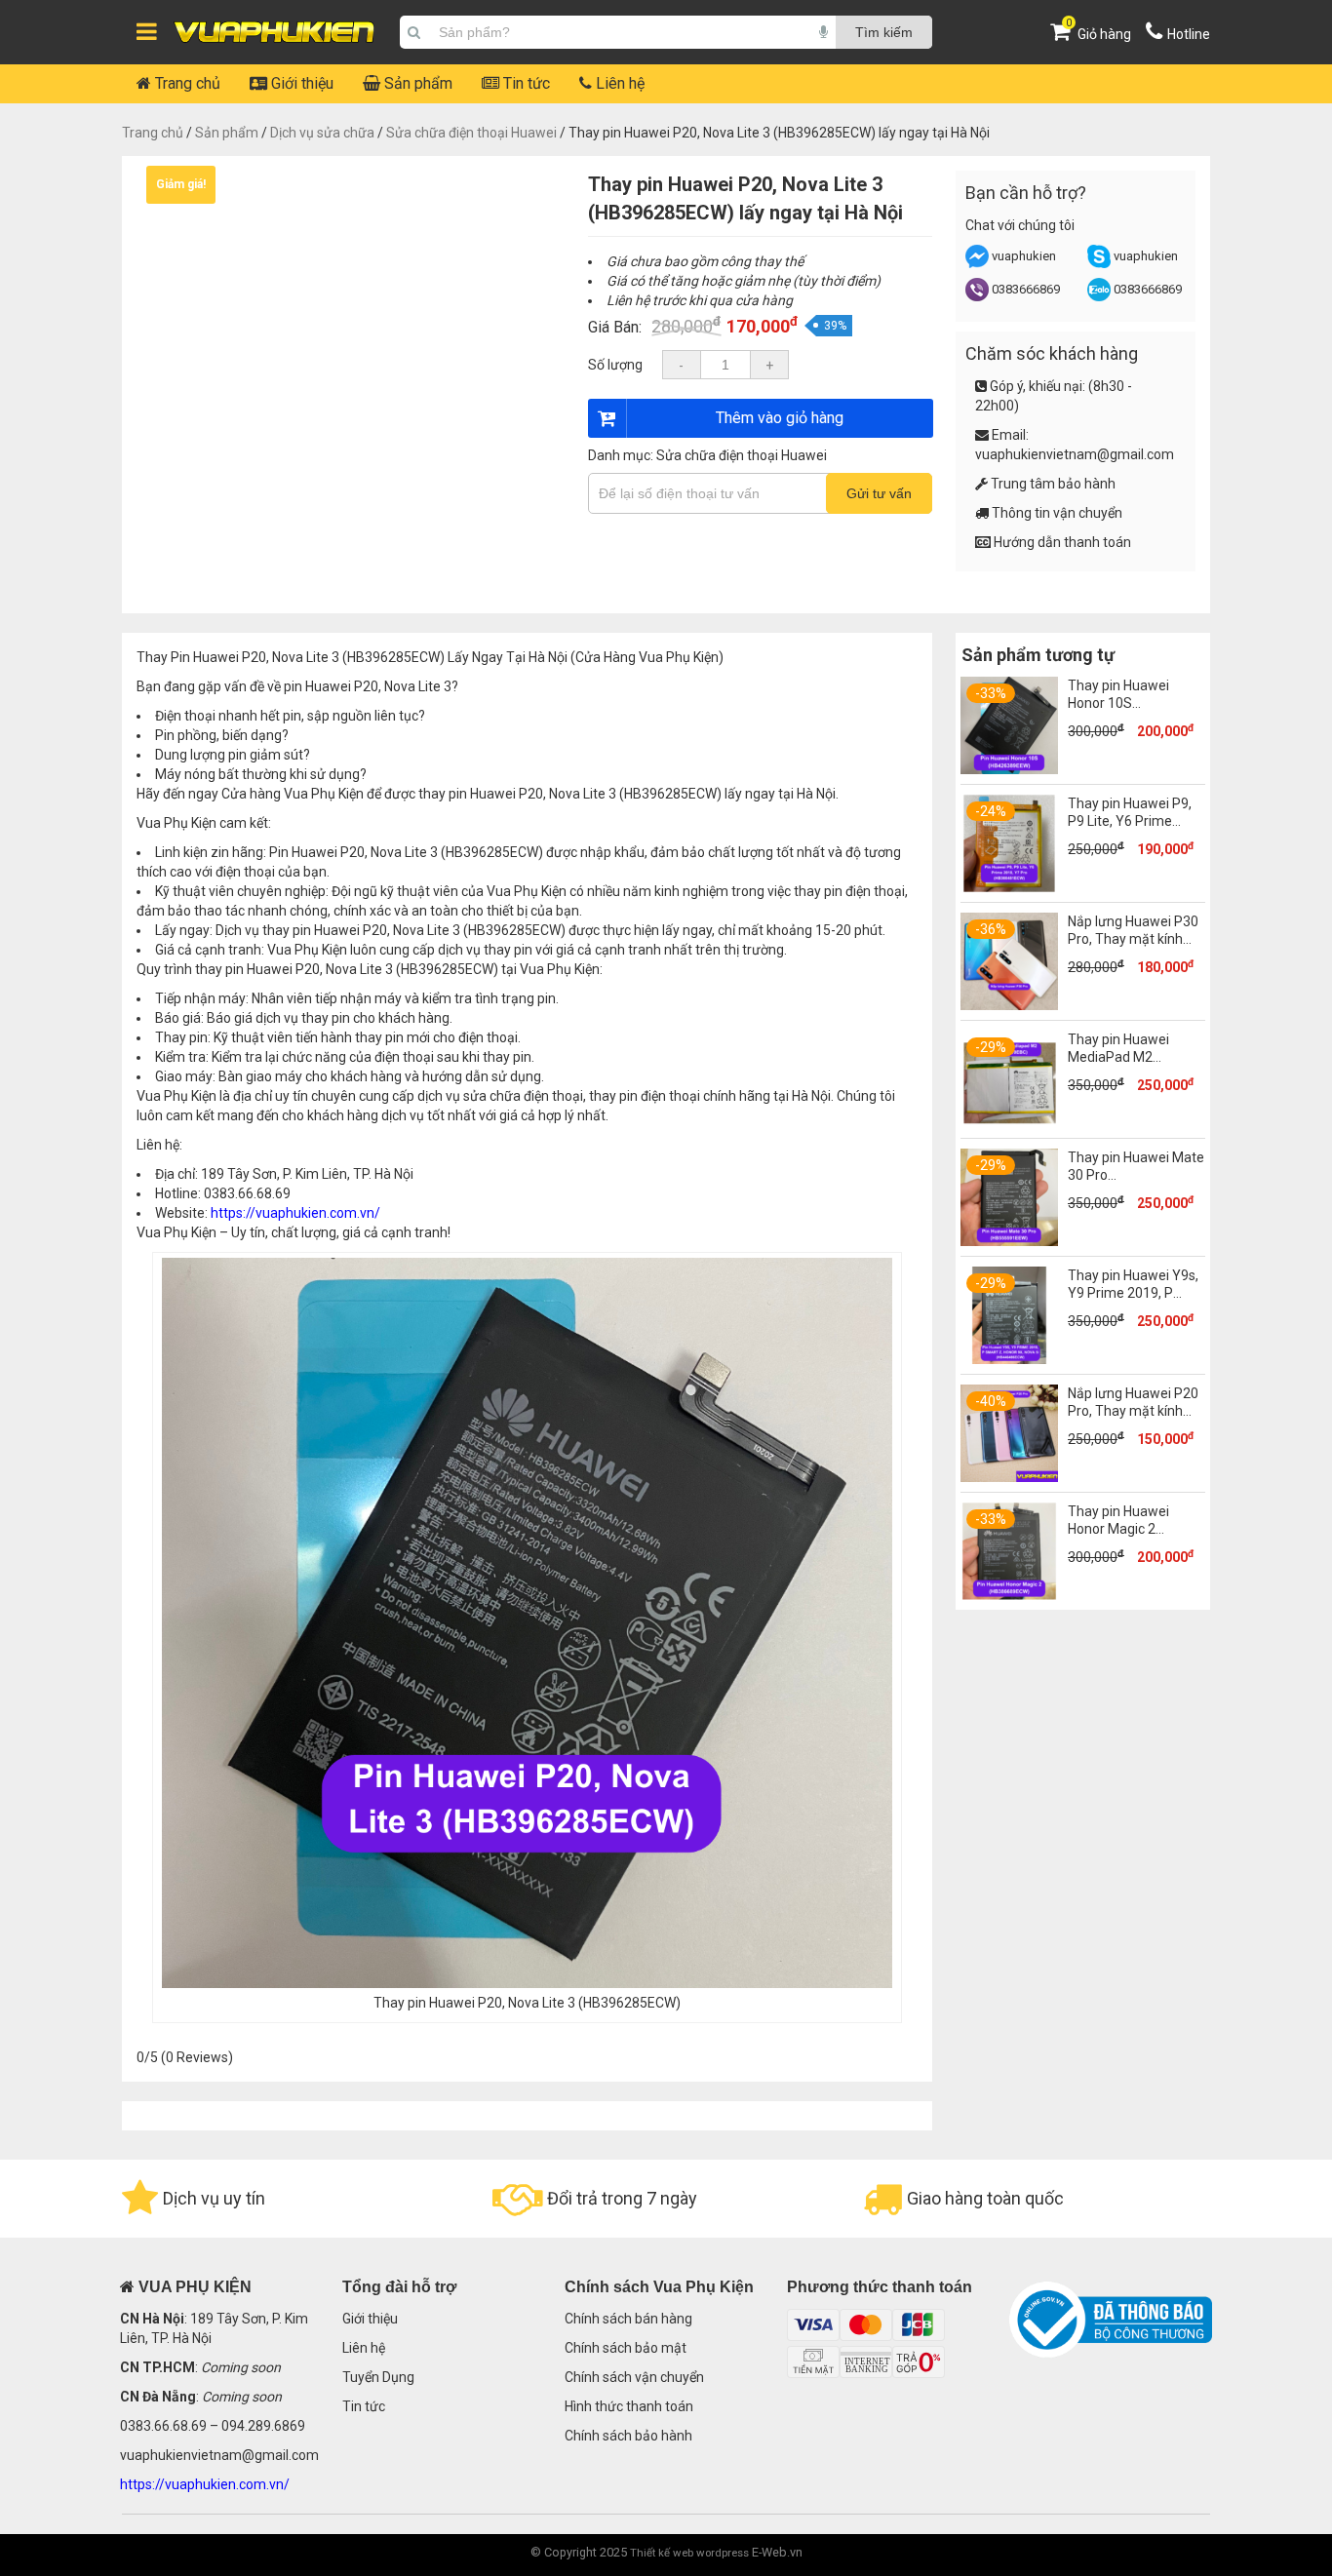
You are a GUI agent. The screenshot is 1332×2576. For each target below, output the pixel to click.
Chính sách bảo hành (628, 2436)
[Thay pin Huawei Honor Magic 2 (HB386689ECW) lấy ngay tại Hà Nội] (1009, 1595)
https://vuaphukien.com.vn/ (295, 1213)
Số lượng (615, 365)
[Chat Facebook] (979, 264)
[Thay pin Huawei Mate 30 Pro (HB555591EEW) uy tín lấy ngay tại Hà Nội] (1009, 1241)
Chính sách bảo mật (626, 2348)
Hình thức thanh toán (629, 2406)
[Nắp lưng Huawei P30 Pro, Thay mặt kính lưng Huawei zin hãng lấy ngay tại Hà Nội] (1009, 1005)
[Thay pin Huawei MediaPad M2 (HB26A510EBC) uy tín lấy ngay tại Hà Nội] (1009, 1123)
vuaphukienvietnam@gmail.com (1075, 454)
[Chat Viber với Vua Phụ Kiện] (977, 297)
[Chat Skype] (1099, 264)
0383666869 (1026, 289)
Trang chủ (186, 83)
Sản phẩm (416, 83)
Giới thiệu (300, 83)
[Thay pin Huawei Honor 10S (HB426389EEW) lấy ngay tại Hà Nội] (1009, 769)
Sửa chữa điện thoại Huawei (471, 133)
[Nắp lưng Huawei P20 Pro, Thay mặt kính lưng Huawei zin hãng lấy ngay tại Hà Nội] (1009, 1477)
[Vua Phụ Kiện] (274, 33)
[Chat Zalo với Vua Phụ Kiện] (1099, 297)
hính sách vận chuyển (639, 2377)
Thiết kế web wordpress (689, 2553)
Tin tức (525, 83)
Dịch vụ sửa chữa (322, 133)
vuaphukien (1024, 256)
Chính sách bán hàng (628, 2319)
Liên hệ (618, 83)
